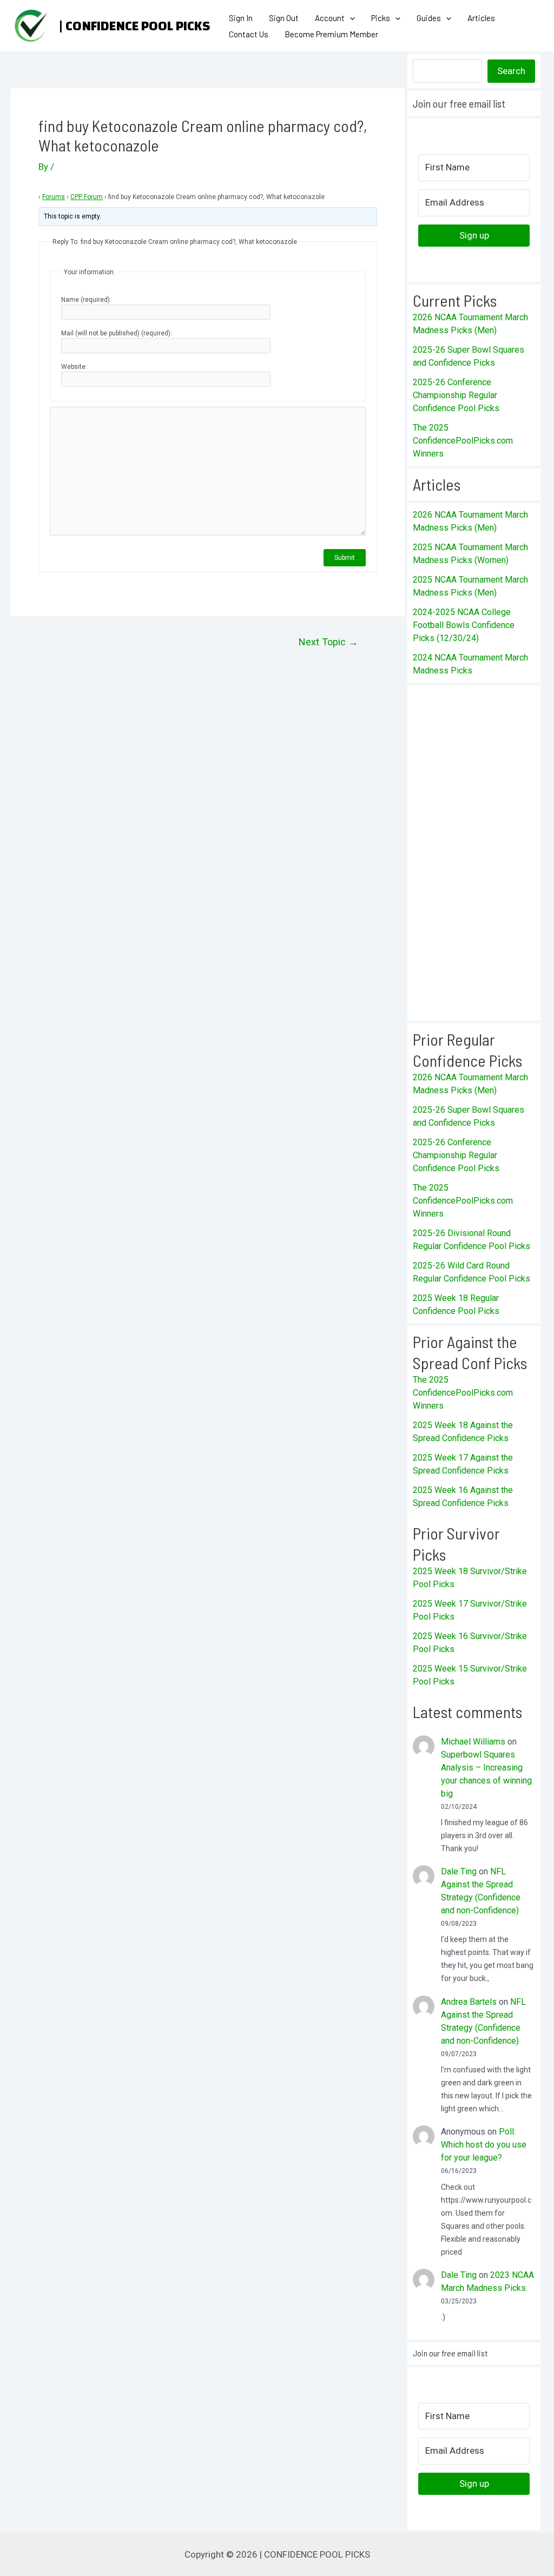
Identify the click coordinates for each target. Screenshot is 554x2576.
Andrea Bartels (469, 2002)
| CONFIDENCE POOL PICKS (134, 26)
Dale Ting (459, 1871)
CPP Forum (87, 197)
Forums (54, 197)
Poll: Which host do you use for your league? (484, 2145)
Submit (345, 558)
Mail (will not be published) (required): (117, 333)
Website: (74, 367)
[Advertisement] (474, 853)
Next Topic (328, 642)
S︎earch (511, 71)
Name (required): (86, 300)
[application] (350, 18)
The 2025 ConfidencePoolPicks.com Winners (463, 441)
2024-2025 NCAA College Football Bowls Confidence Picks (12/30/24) (464, 625)
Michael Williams (473, 1742)
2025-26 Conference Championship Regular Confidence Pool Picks (456, 395)
